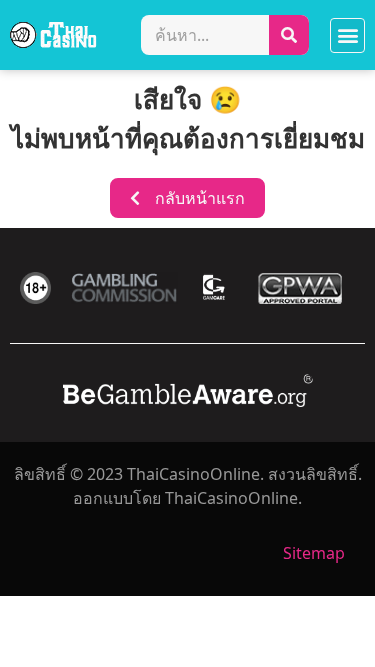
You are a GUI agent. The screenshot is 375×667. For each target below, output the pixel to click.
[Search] (289, 35)
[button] (347, 35)
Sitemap (314, 553)
